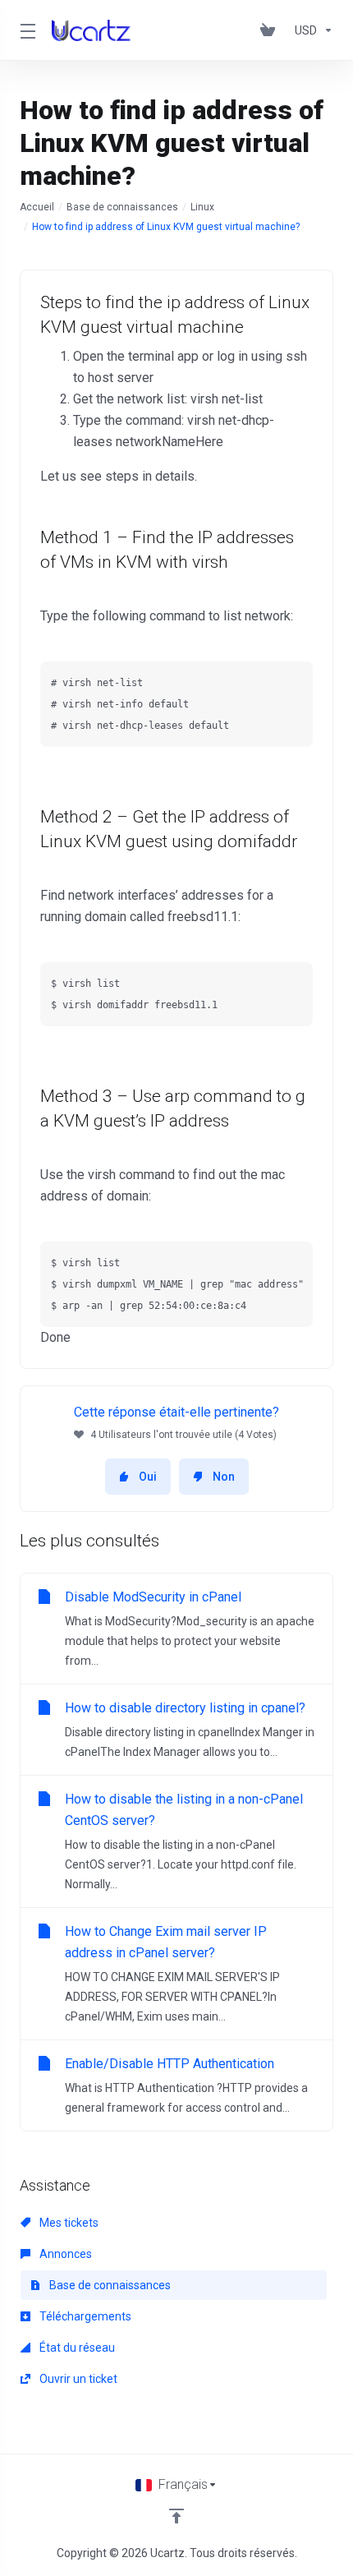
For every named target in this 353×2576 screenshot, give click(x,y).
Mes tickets (68, 2223)
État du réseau (76, 2348)
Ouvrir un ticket (77, 2379)
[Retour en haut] (176, 2516)
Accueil (37, 207)
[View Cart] (271, 30)
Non (224, 1477)
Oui (148, 1477)
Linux (202, 207)
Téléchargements (84, 2316)
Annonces (64, 2254)
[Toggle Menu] (26, 30)
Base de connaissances (122, 207)
